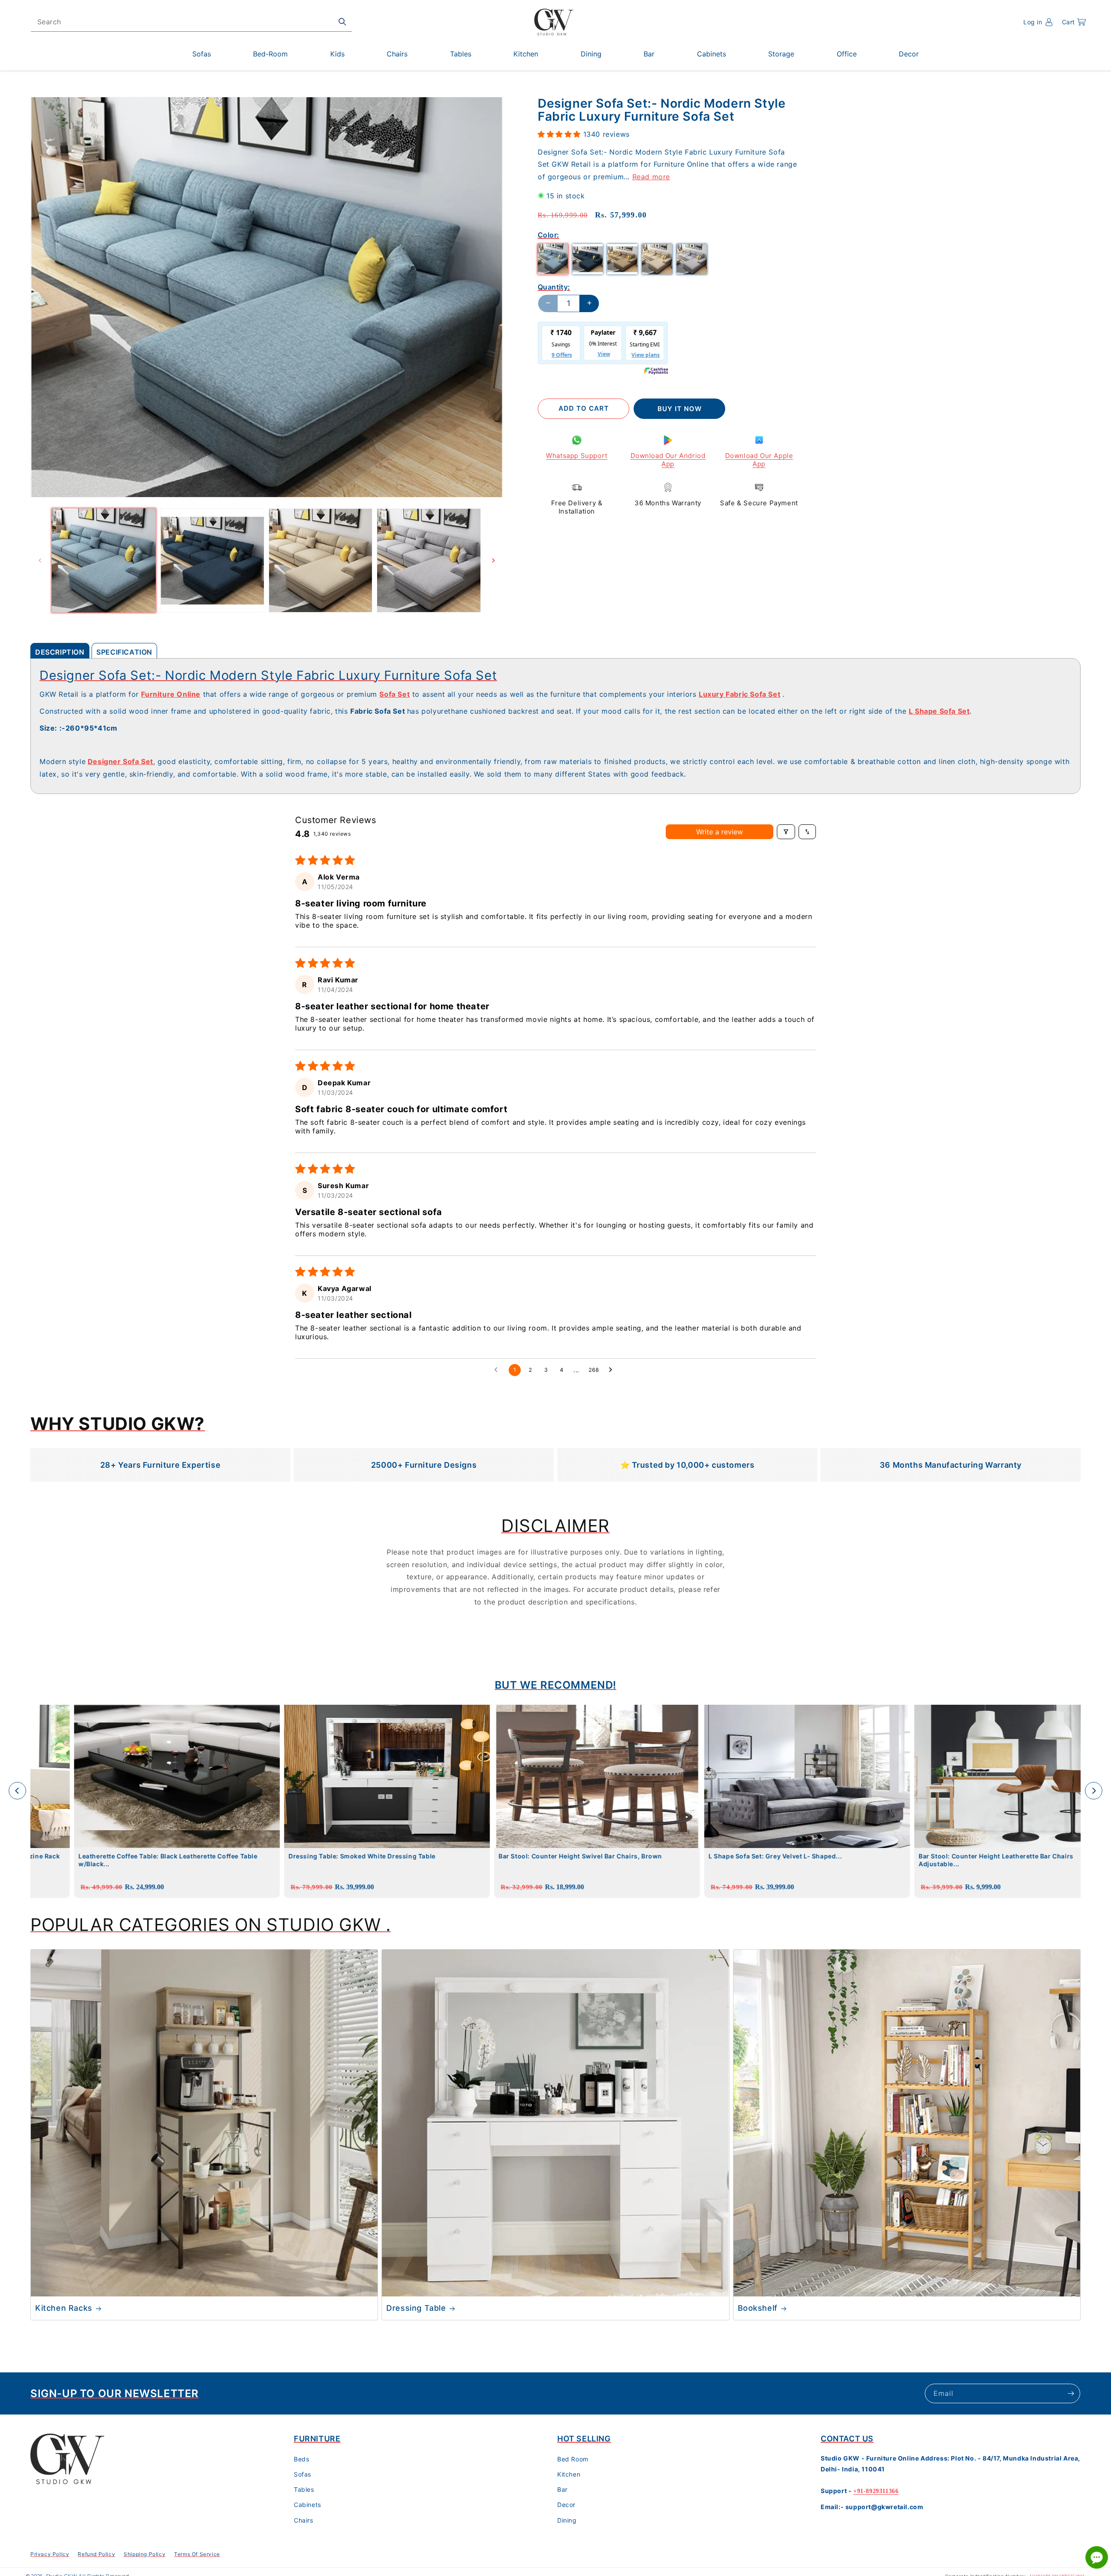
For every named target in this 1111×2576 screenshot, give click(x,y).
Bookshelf (758, 2308)
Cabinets (307, 2505)
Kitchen (569, 2474)
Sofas (302, 2474)
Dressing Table (416, 2308)
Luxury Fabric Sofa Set (740, 694)
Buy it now (680, 408)
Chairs (304, 2520)
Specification (124, 652)
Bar (562, 2489)
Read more (651, 176)
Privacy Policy (50, 2554)
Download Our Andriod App (668, 460)
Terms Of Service (197, 2554)
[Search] (342, 22)
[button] (1074, 22)
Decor (566, 2505)
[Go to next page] (613, 1370)
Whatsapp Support (577, 455)
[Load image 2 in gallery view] (212, 560)
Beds (301, 2459)
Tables (304, 2489)
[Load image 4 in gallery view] (429, 560)
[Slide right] (493, 560)
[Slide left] (40, 560)
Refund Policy (96, 2554)
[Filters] (786, 832)
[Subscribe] (1071, 2393)
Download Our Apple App (759, 460)
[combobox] (191, 22)
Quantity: (554, 287)
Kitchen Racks (64, 2308)
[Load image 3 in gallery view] (321, 560)
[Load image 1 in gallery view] (104, 560)
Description (60, 652)
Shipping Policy (145, 2554)
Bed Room (573, 2459)
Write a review (720, 832)
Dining (567, 2520)
